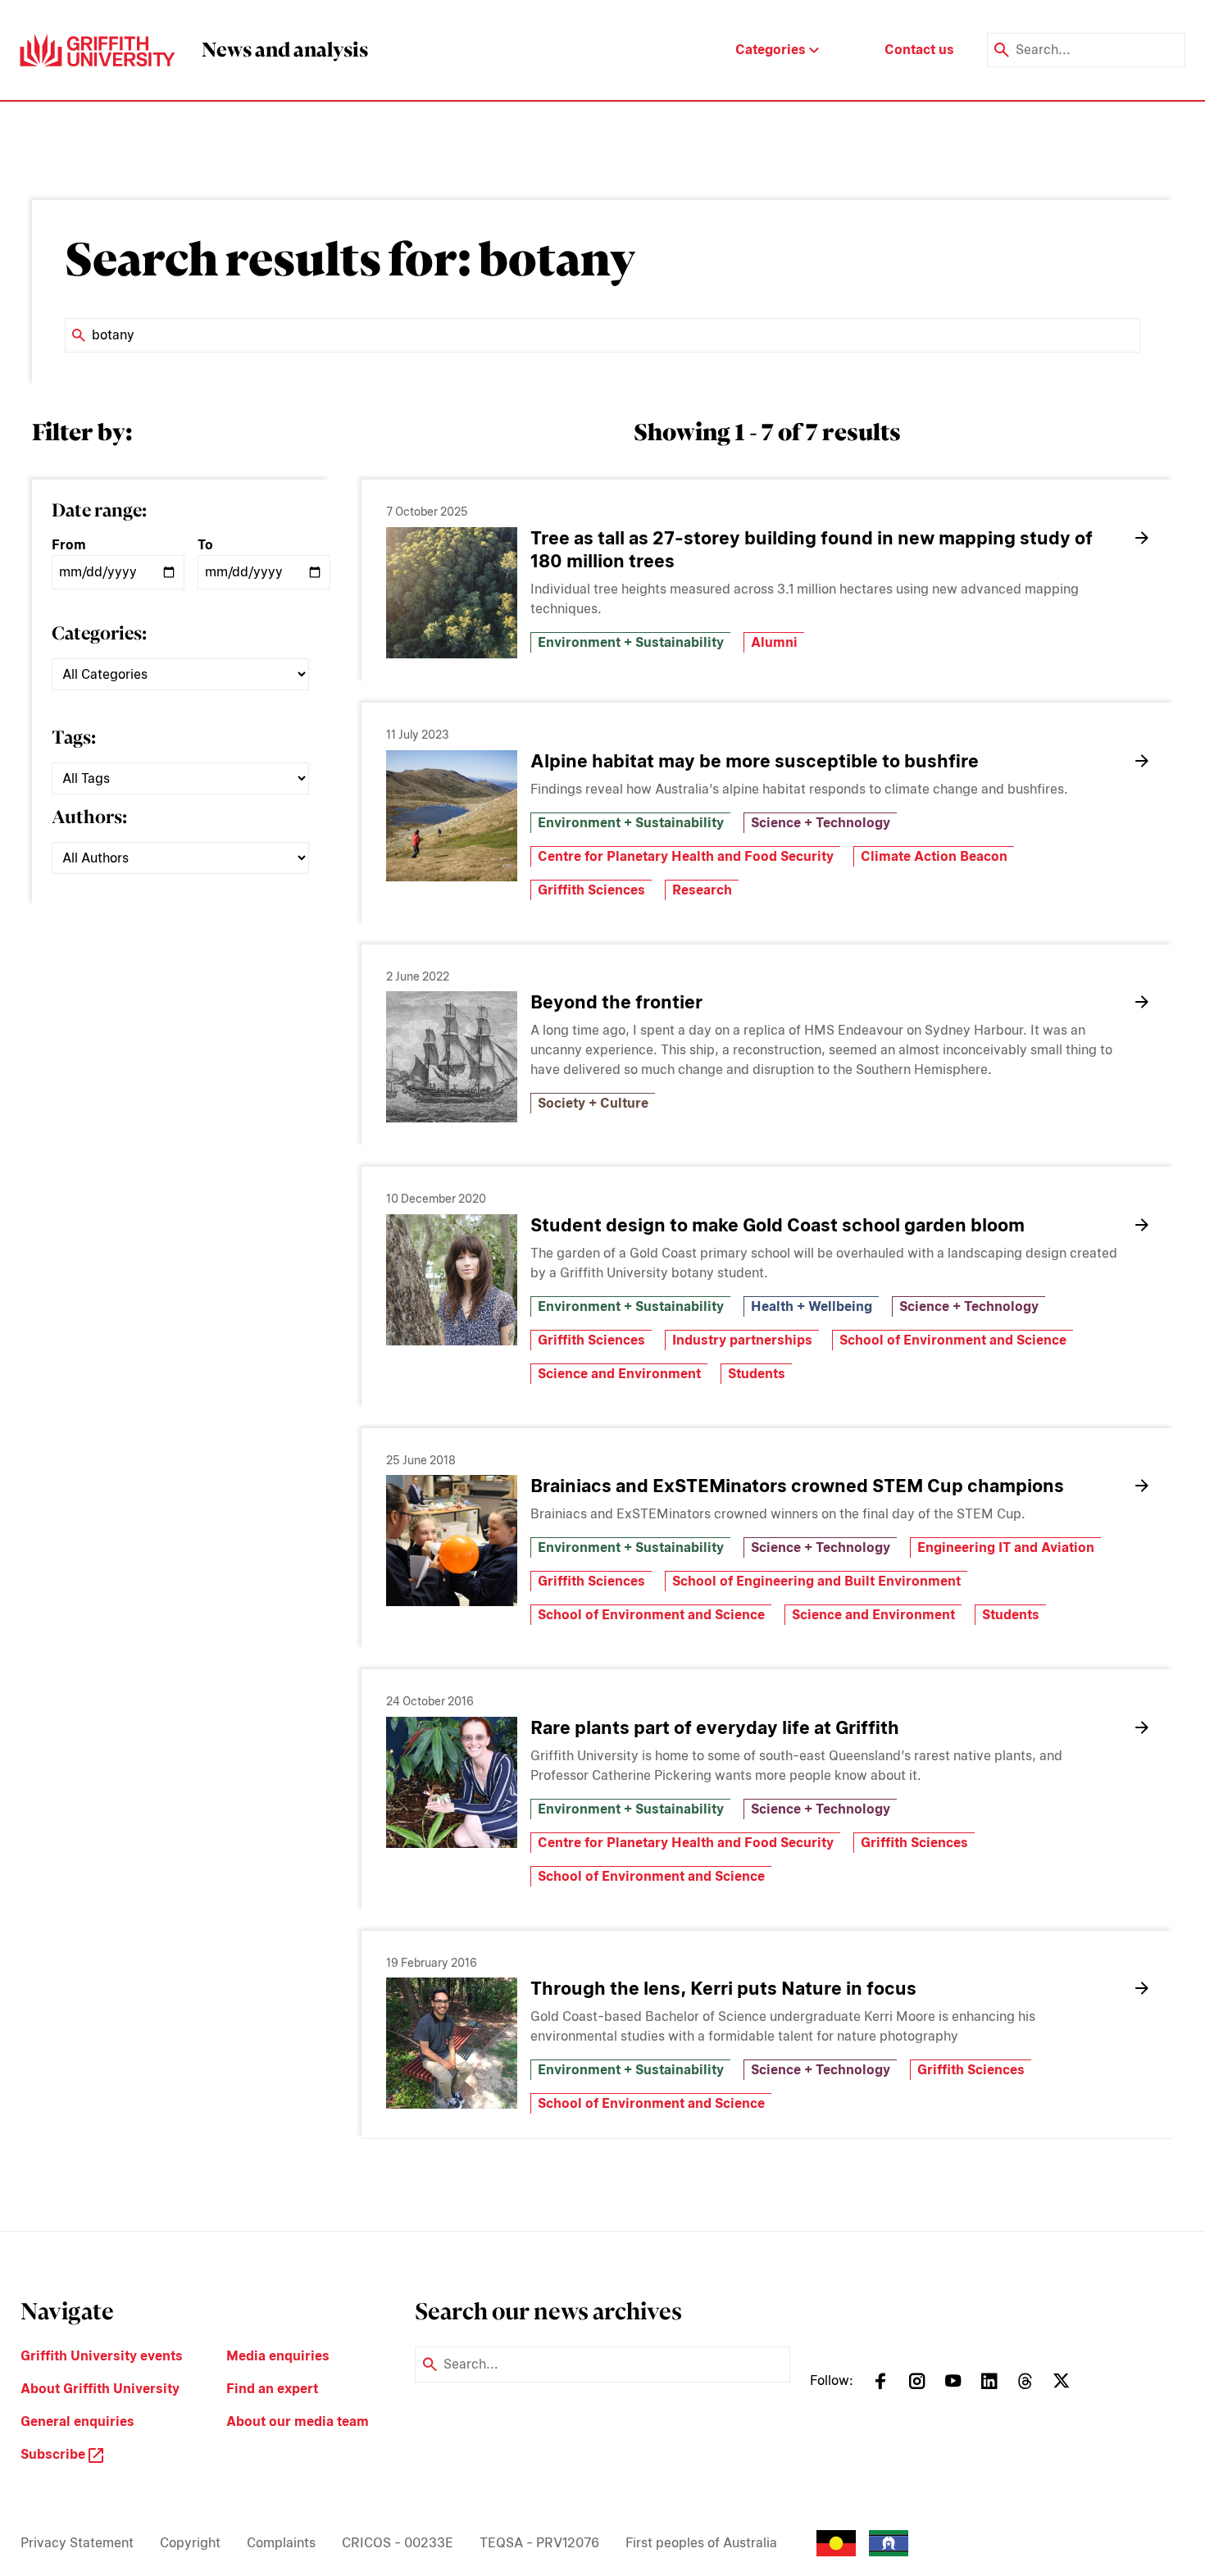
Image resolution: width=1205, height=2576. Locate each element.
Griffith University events (102, 2356)
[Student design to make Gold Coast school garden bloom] (452, 1280)
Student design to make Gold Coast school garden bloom (778, 1225)
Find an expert (272, 2389)
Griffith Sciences (591, 890)
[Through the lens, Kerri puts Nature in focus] (452, 2043)
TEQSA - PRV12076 (539, 2543)
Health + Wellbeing (812, 1306)
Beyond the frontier (616, 1002)
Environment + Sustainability (631, 642)
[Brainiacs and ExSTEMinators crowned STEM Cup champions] (452, 1541)
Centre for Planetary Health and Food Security (686, 856)
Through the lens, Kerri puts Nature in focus (723, 1988)
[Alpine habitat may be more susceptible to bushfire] (452, 816)
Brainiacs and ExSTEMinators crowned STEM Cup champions (797, 1486)
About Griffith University (100, 2389)
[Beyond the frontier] (452, 1057)
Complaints (281, 2543)
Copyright (190, 2543)
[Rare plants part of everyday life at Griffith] (452, 1782)
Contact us (919, 50)
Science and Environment (619, 1374)
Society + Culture (593, 1103)
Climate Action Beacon (934, 856)
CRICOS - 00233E (398, 2543)
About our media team (298, 2421)
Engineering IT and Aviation (1006, 1547)
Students (757, 1374)
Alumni (774, 642)
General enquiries (77, 2421)
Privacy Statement (77, 2543)
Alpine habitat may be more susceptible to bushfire (755, 761)
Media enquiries (278, 2356)
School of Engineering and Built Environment (816, 1581)
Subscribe (55, 2454)
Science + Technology (821, 823)
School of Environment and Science (953, 1340)
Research (702, 890)
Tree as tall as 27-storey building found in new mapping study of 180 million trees (812, 549)
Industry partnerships (742, 1340)
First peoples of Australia (701, 2543)
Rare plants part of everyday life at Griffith (715, 1727)
